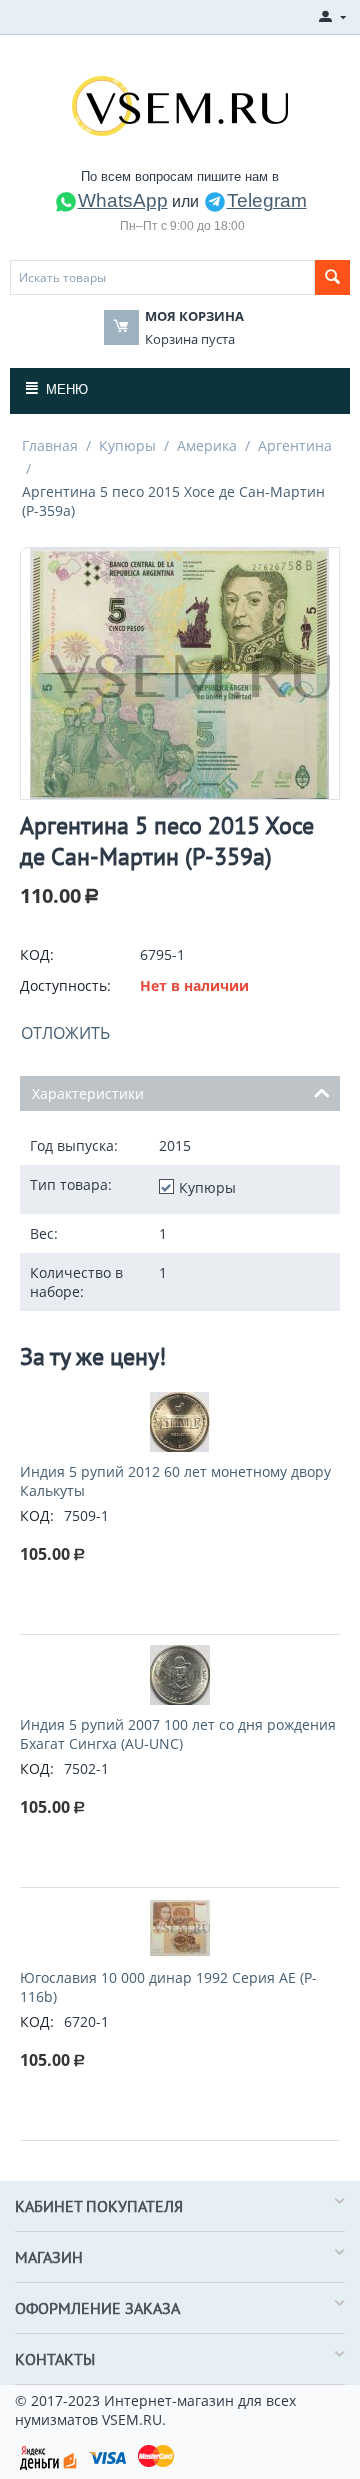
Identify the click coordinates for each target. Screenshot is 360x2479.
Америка (207, 445)
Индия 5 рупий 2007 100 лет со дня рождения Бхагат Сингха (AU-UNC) (178, 1734)
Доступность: (65, 985)
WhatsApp (123, 200)
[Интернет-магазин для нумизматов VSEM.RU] (180, 104)
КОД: (37, 954)
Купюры (127, 445)
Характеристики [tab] (88, 1093)
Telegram (267, 200)
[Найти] (332, 277)
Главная (50, 445)
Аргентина (295, 445)
